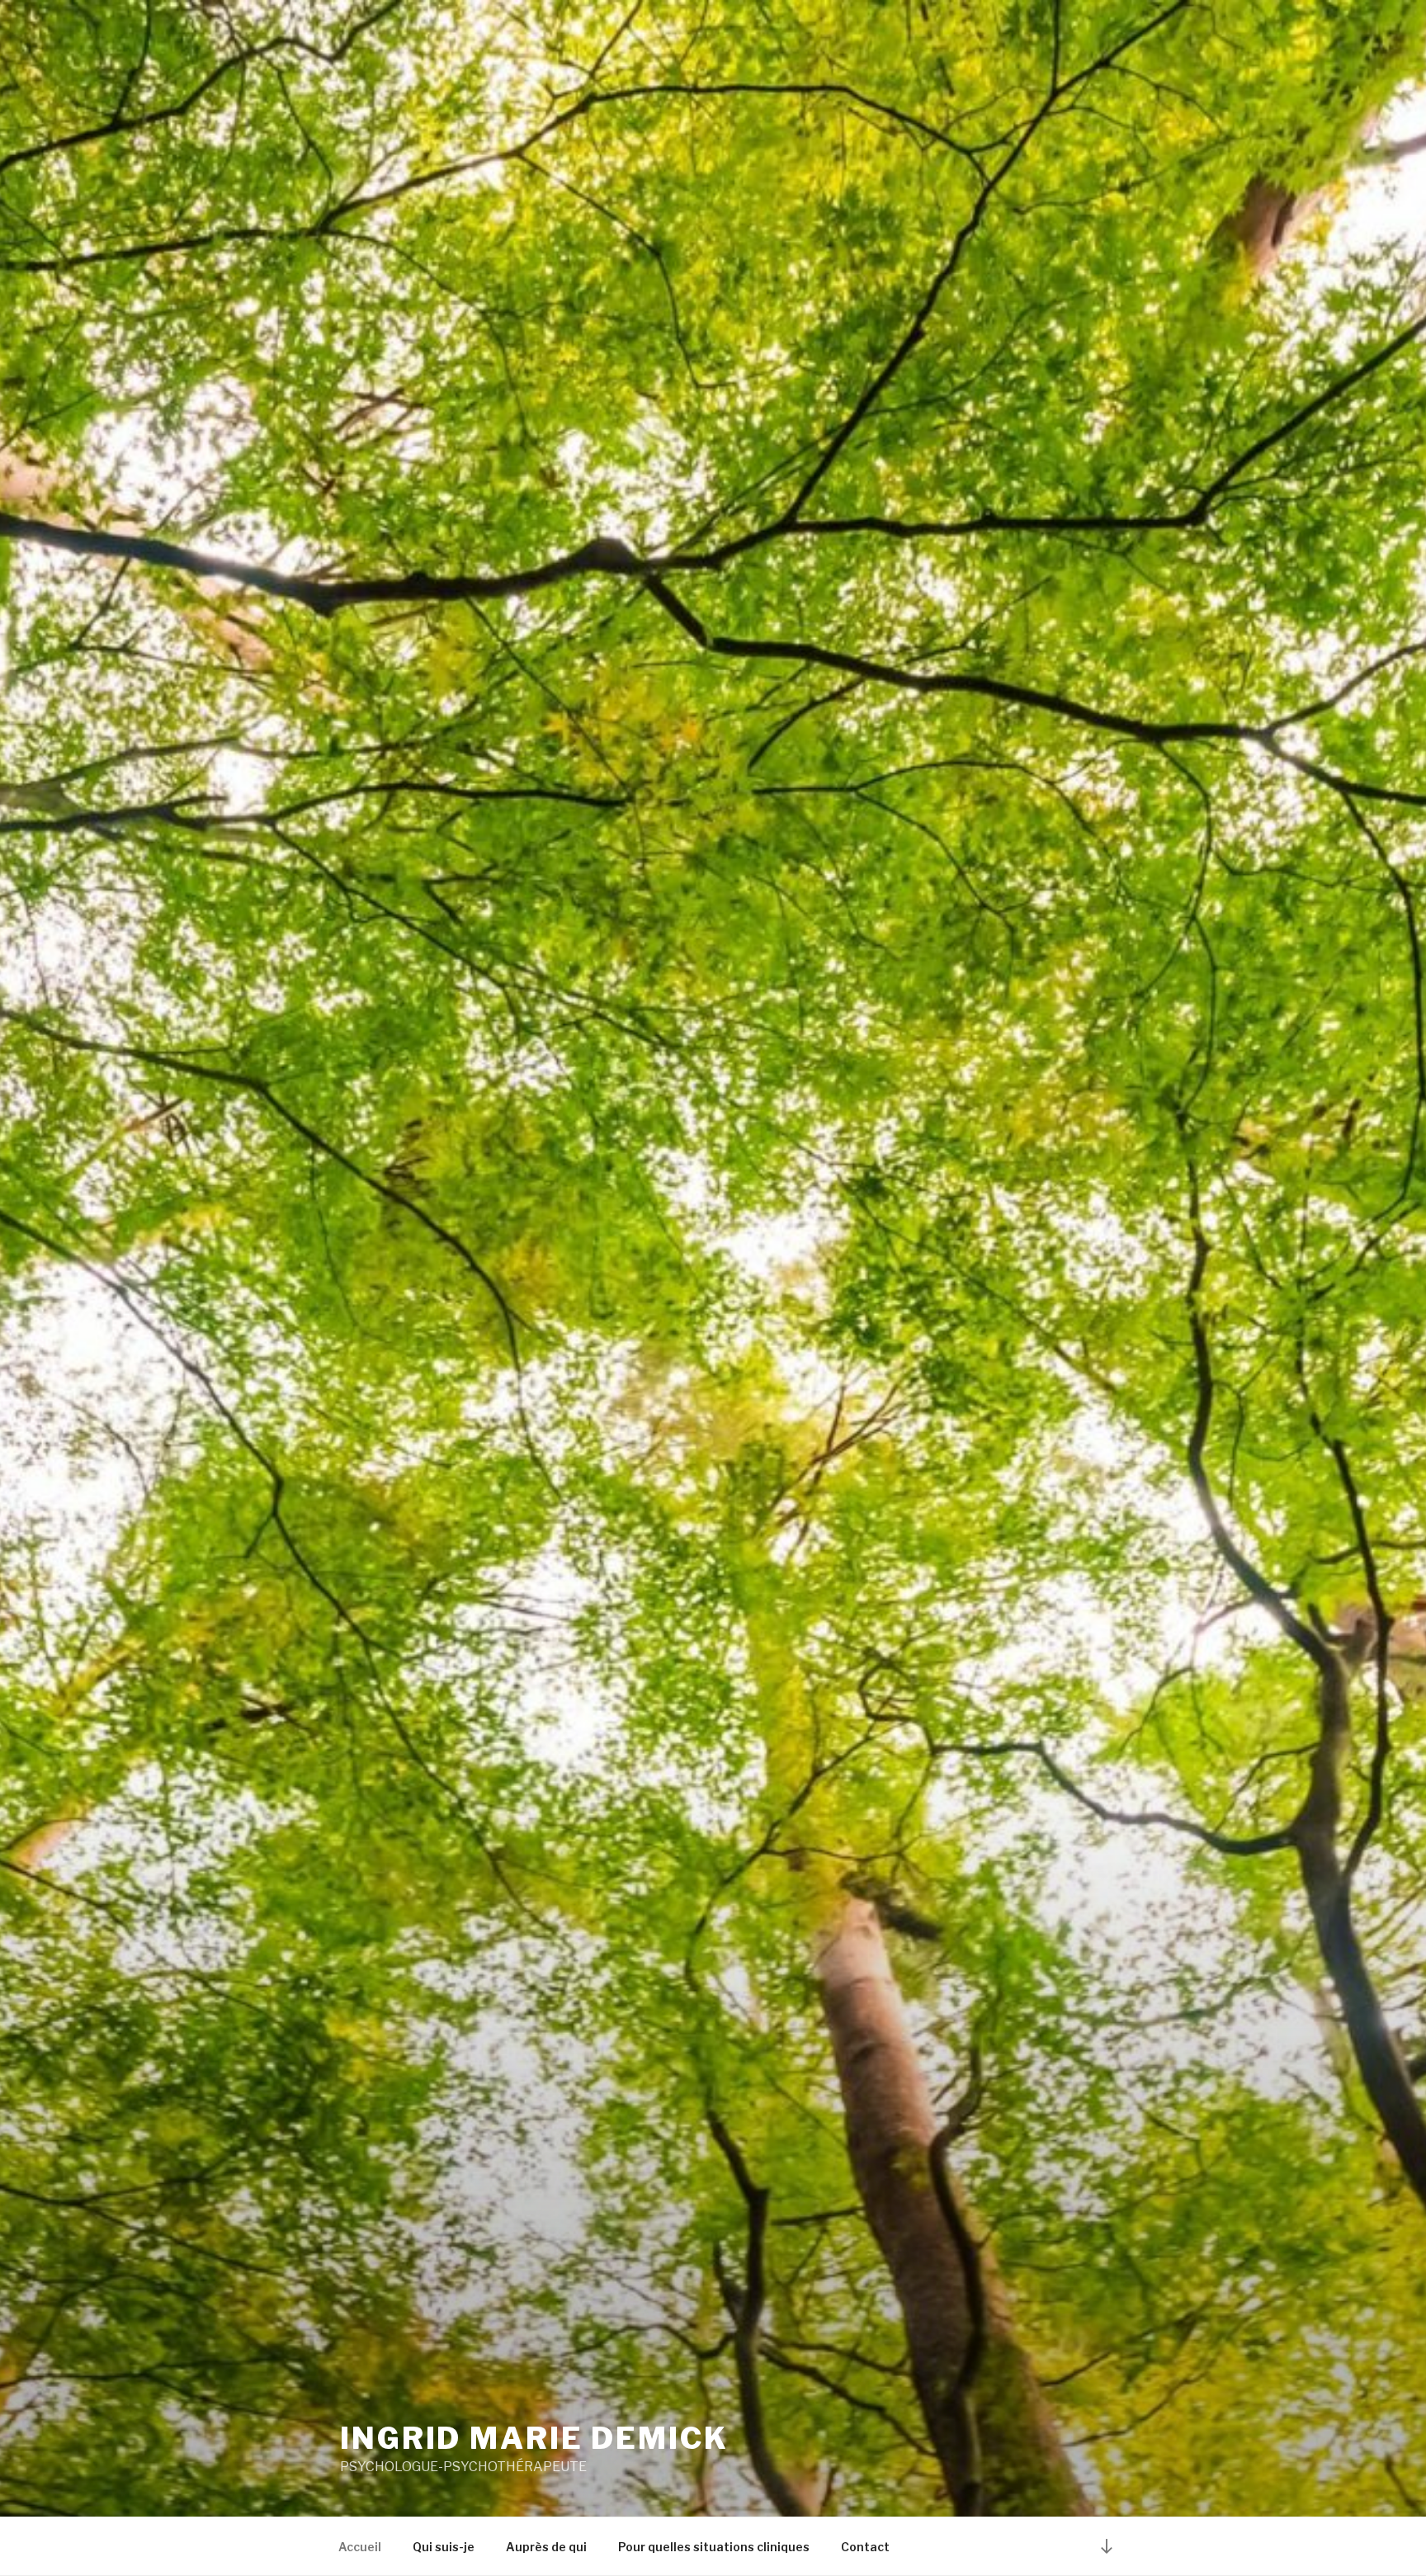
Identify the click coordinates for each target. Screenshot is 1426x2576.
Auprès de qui (546, 2547)
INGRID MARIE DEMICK (534, 2438)
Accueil (360, 2547)
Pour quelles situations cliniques (714, 2547)
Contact (865, 2547)
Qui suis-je (444, 2547)
